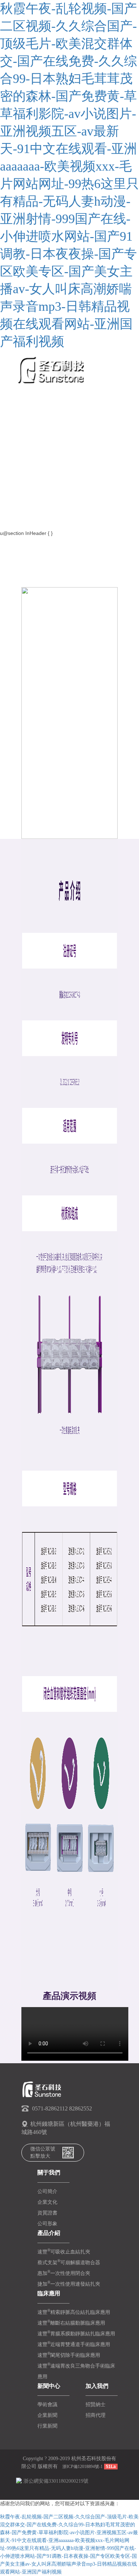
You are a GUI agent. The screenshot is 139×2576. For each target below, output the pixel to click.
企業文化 (47, 2202)
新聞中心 (25, 441)
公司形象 (47, 2224)
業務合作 (25, 459)
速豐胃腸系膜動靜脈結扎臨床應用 (76, 2334)
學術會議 (47, 2405)
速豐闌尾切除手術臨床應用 (69, 2355)
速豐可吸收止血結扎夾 (64, 2252)
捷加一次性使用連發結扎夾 (69, 2284)
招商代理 (96, 2415)
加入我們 (25, 494)
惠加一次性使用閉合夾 (64, 2273)
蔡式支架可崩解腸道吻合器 (69, 2263)
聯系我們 (25, 512)
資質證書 (47, 2213)
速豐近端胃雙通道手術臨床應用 (74, 2344)
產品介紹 (25, 405)
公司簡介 (47, 2191)
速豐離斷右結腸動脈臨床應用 (71, 2323)
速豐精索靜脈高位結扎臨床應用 (74, 2312)
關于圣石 (25, 387)
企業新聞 (47, 2415)
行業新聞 (47, 2426)
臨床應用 (25, 423)
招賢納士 (96, 2405)
